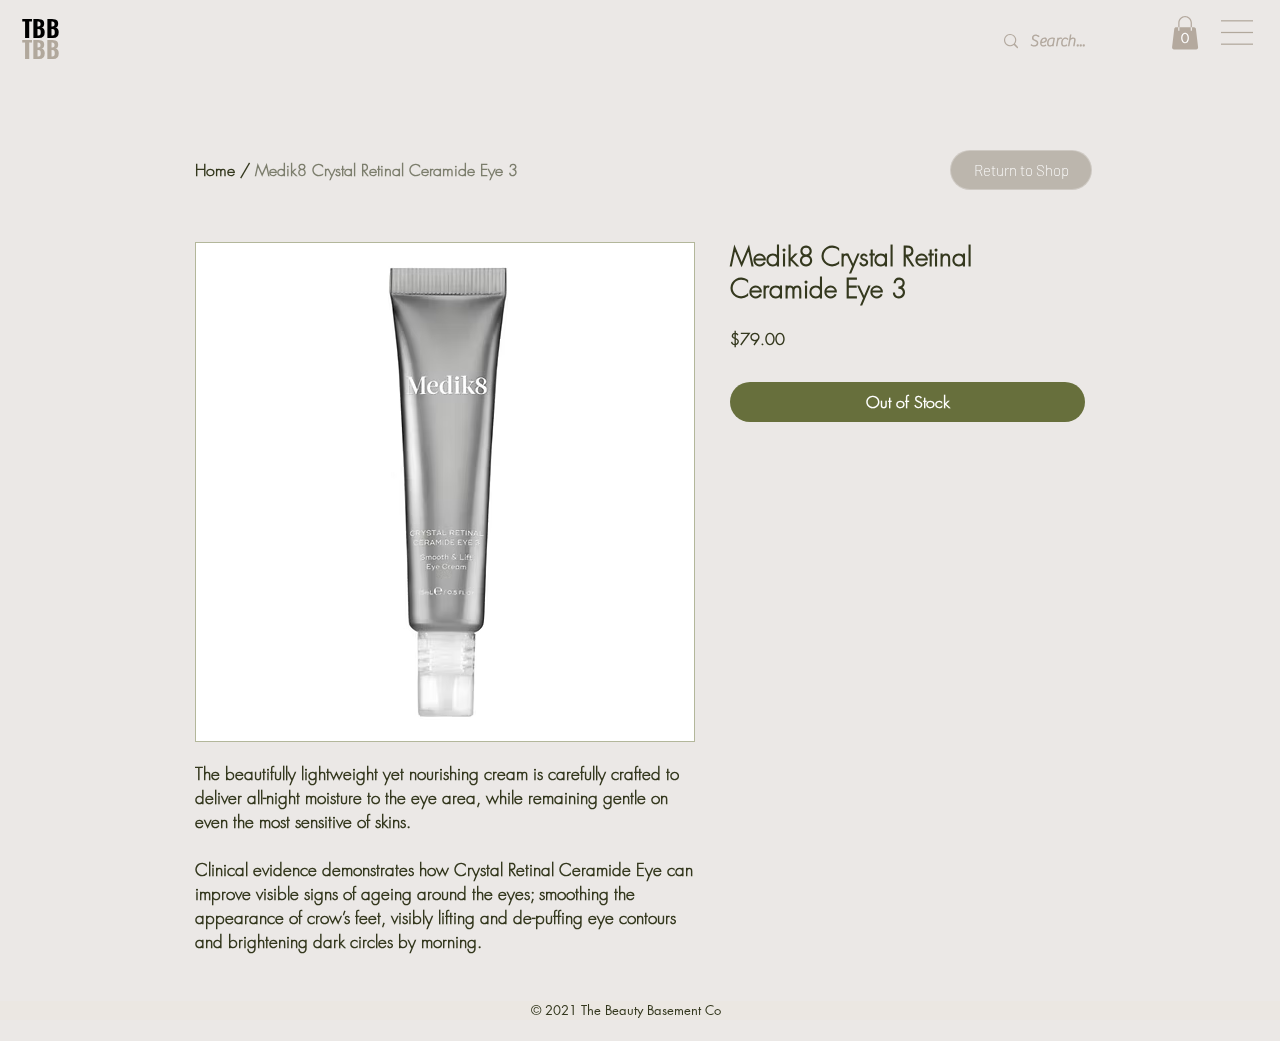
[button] (1185, 32)
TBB (41, 28)
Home (215, 170)
